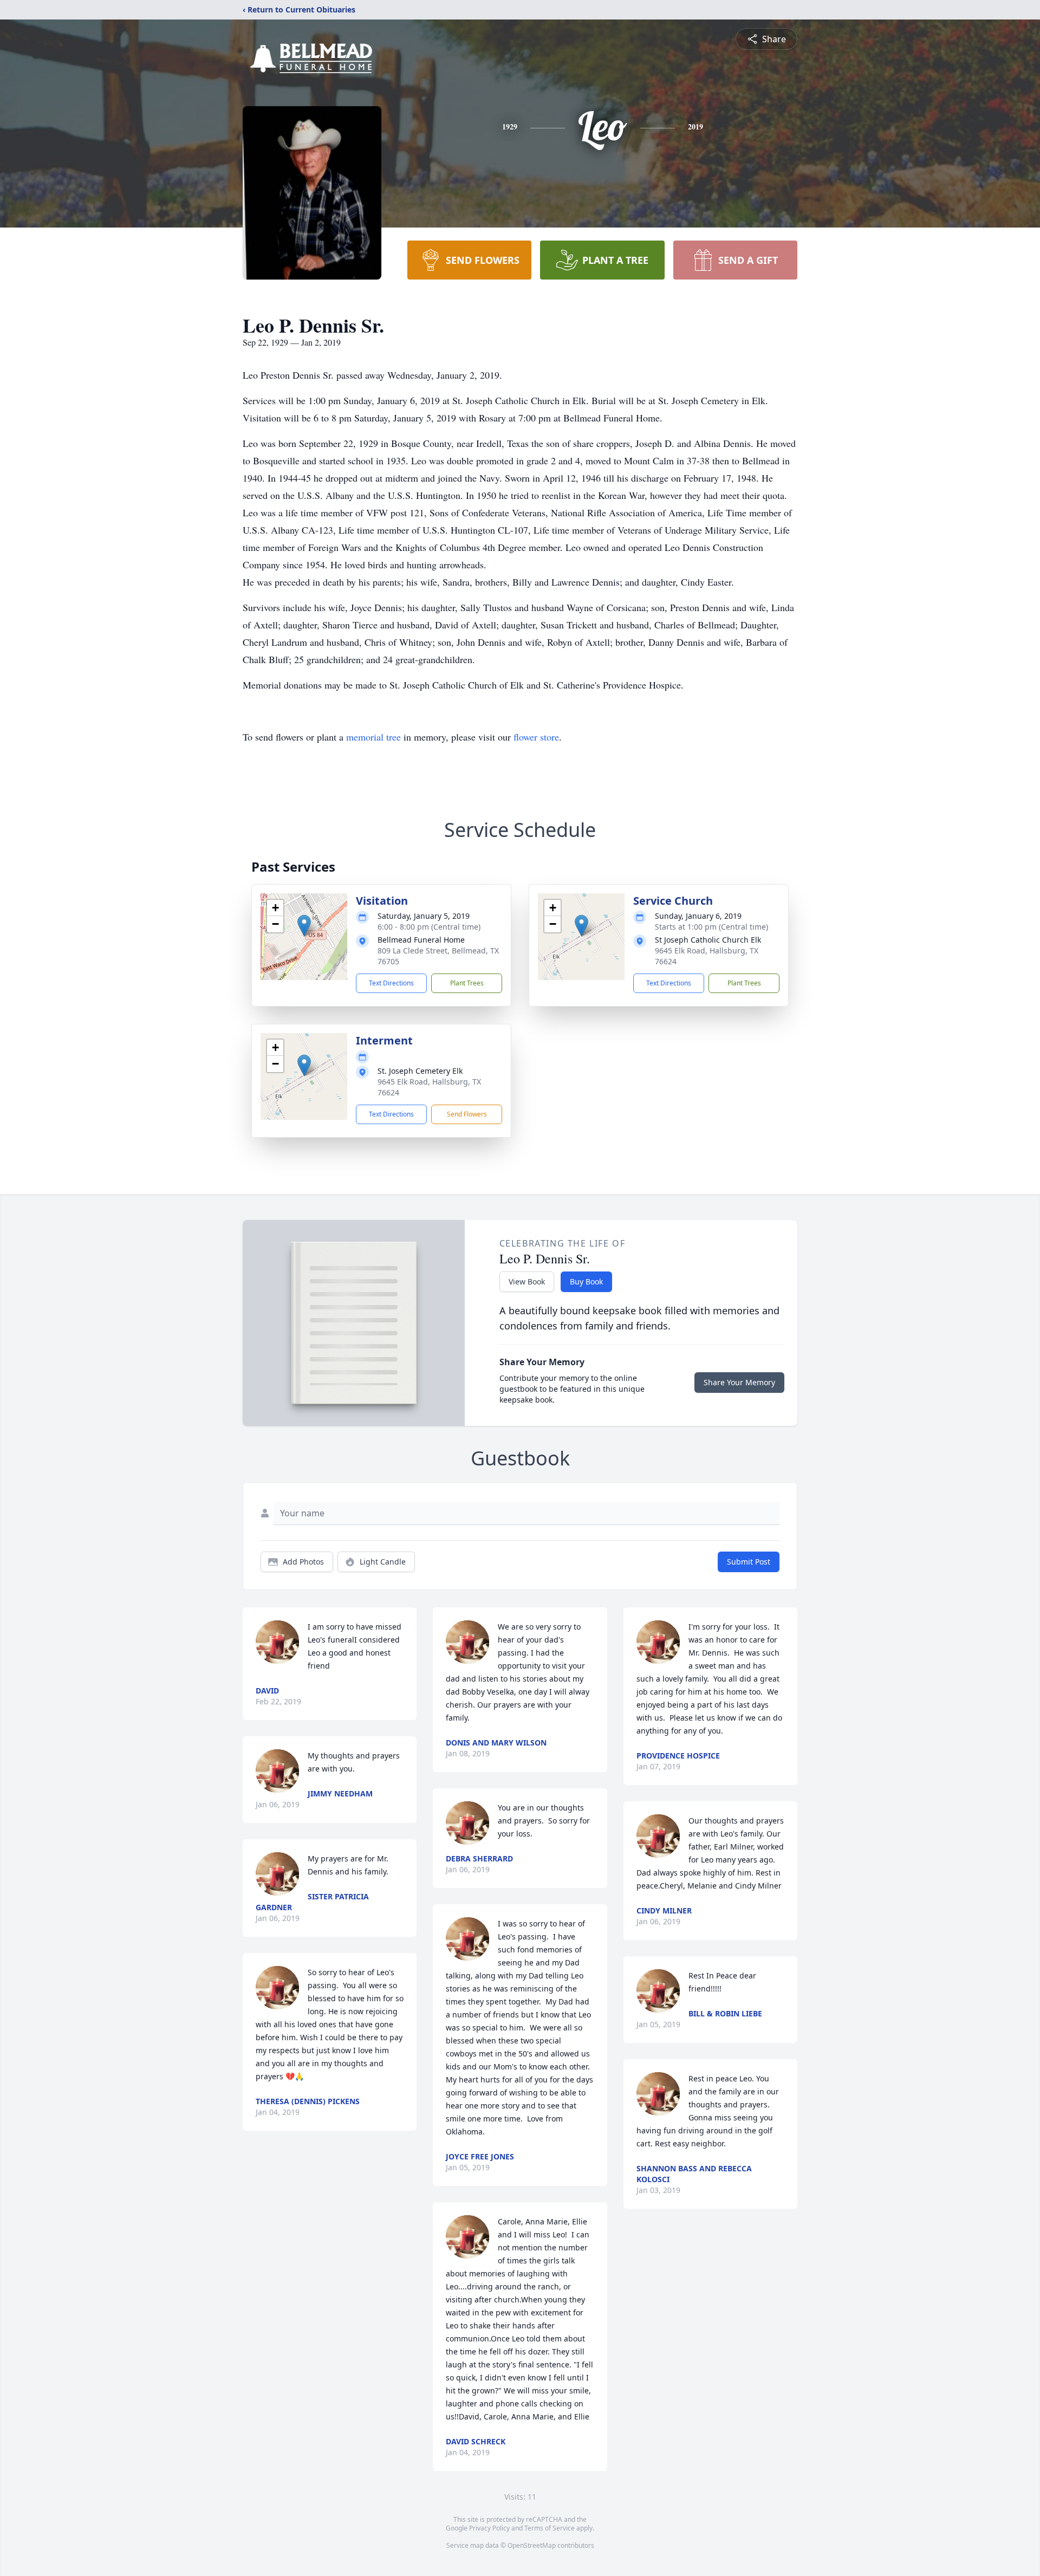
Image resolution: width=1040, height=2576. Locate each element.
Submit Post (749, 1562)
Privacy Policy (489, 2528)
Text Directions (391, 983)
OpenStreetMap (532, 2545)
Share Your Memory (739, 1382)
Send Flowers (467, 1114)
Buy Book (586, 1281)
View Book (527, 1281)
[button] (304, 926)
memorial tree (373, 737)
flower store (536, 737)
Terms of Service (550, 2528)
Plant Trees (467, 983)
